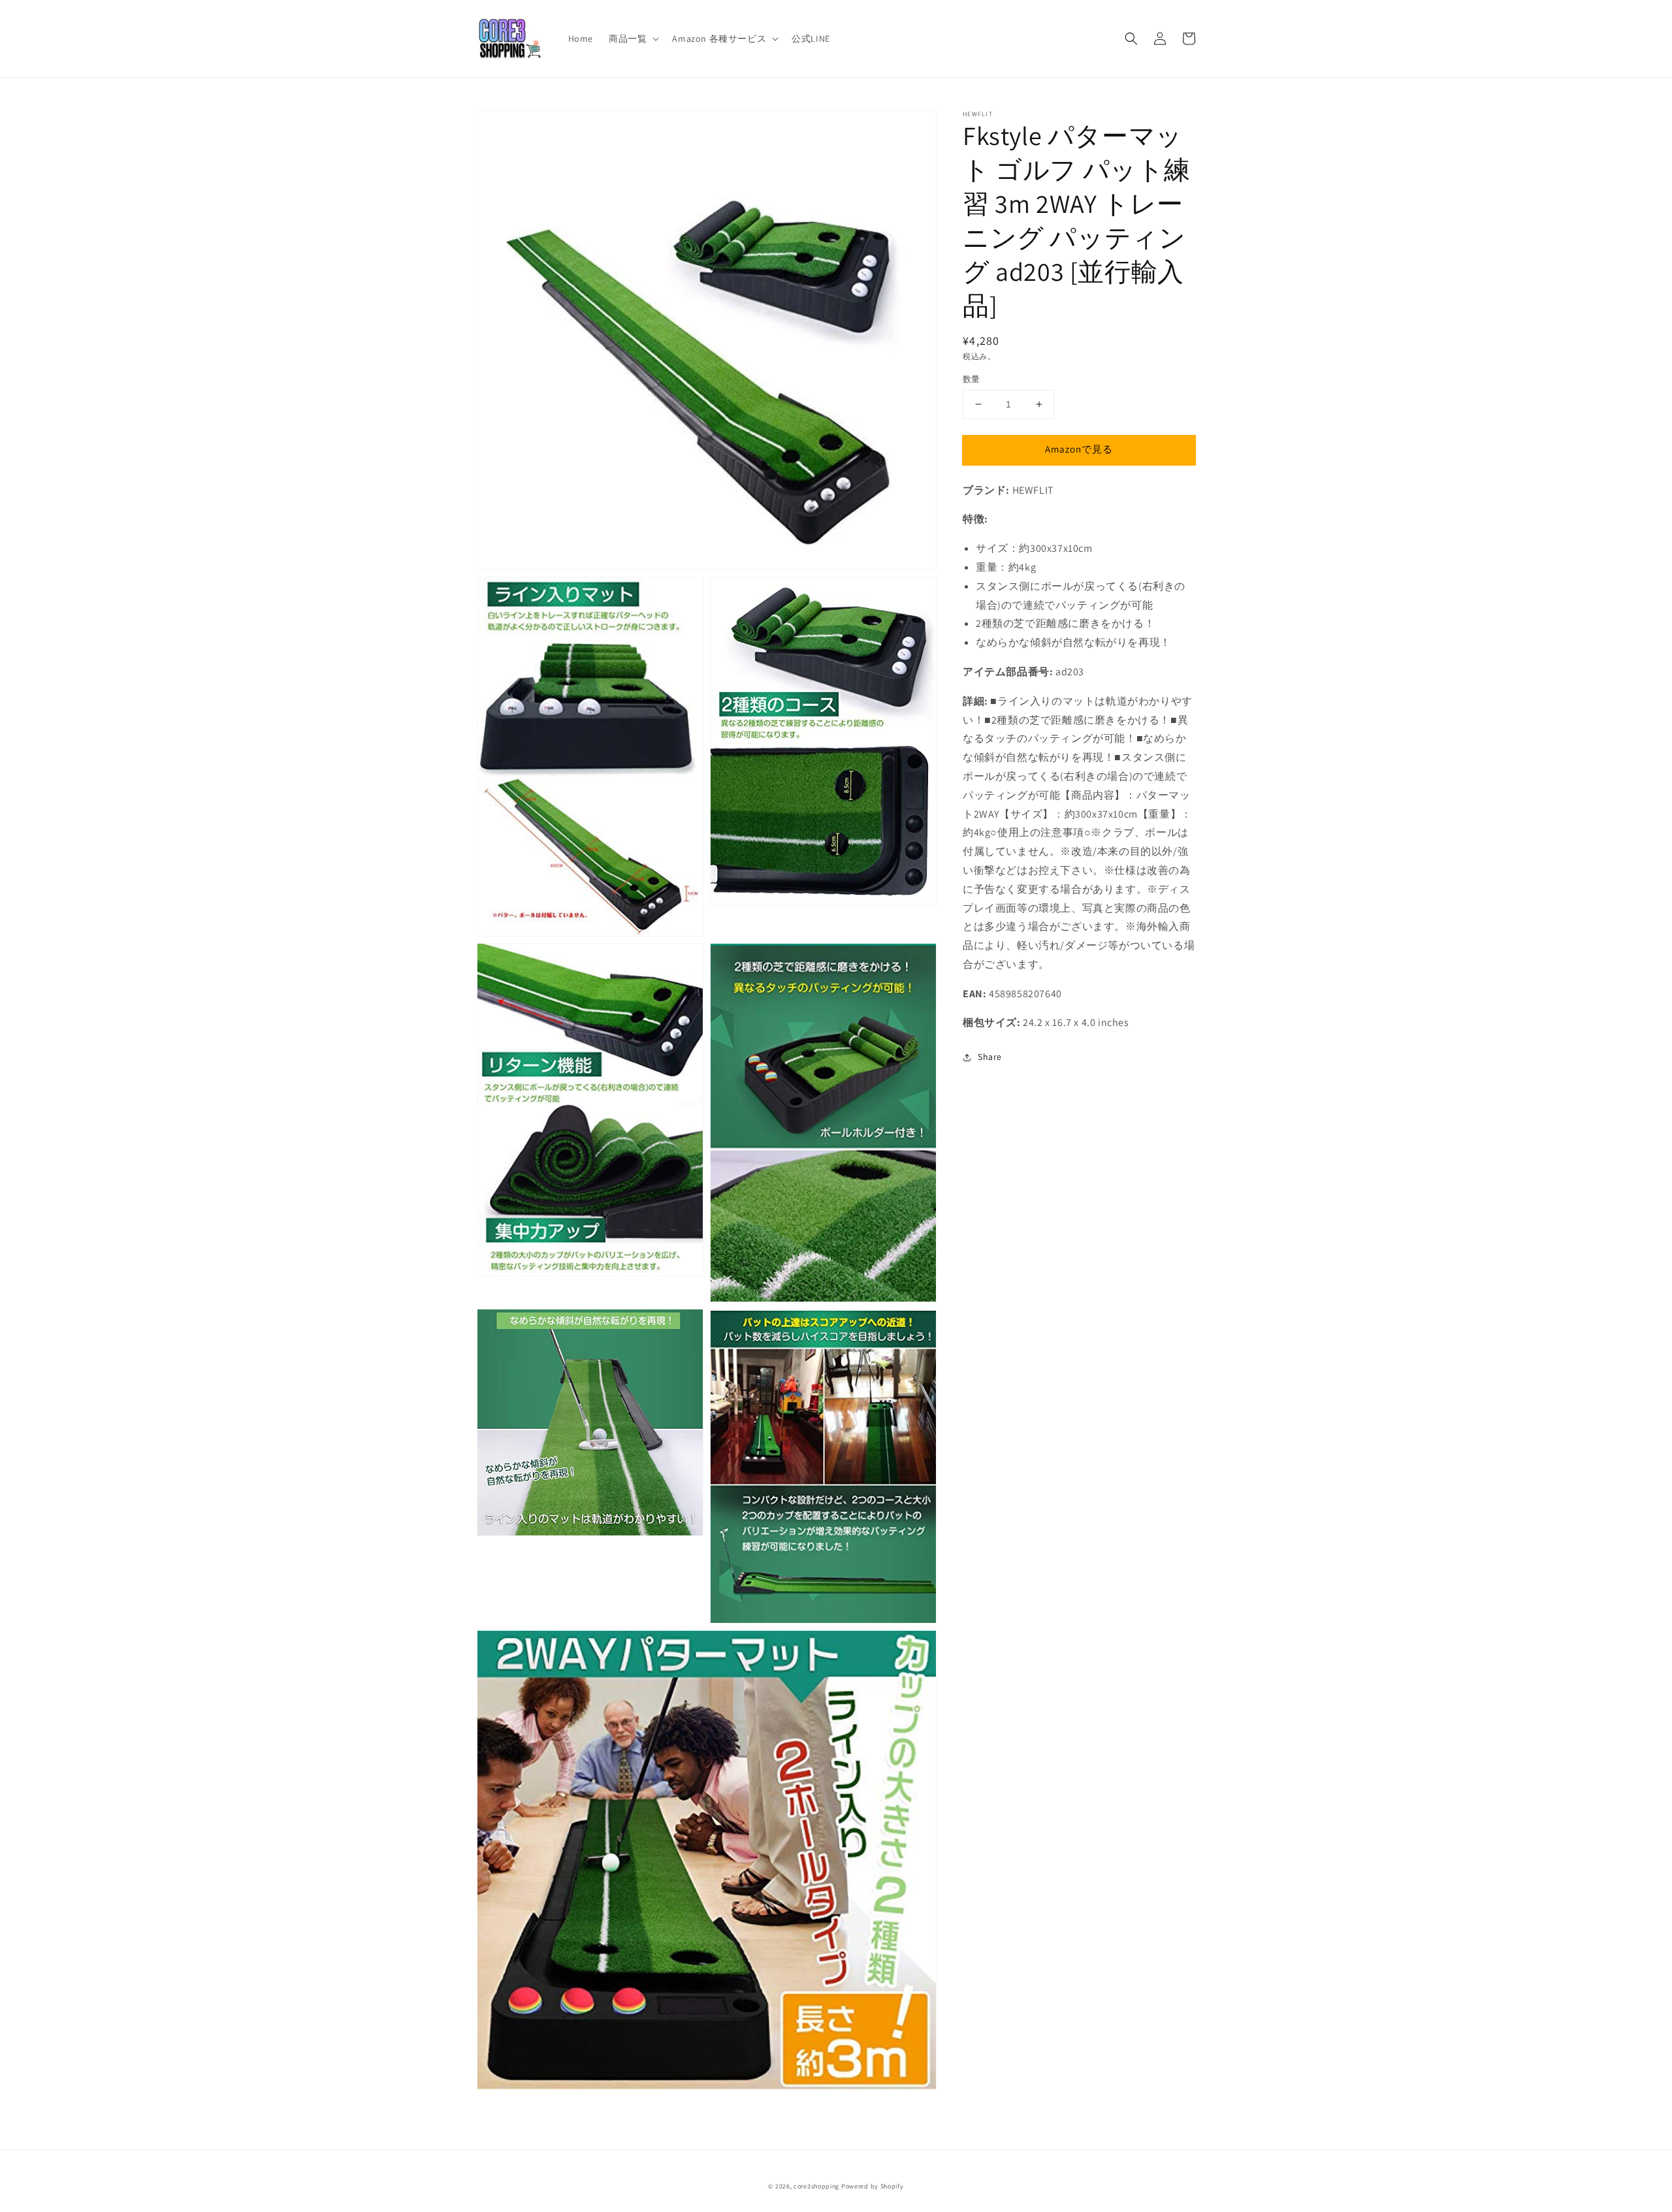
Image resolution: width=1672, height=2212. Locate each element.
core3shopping (816, 2186)
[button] (1131, 39)
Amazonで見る (1079, 449)
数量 (972, 379)
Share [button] (990, 1057)
